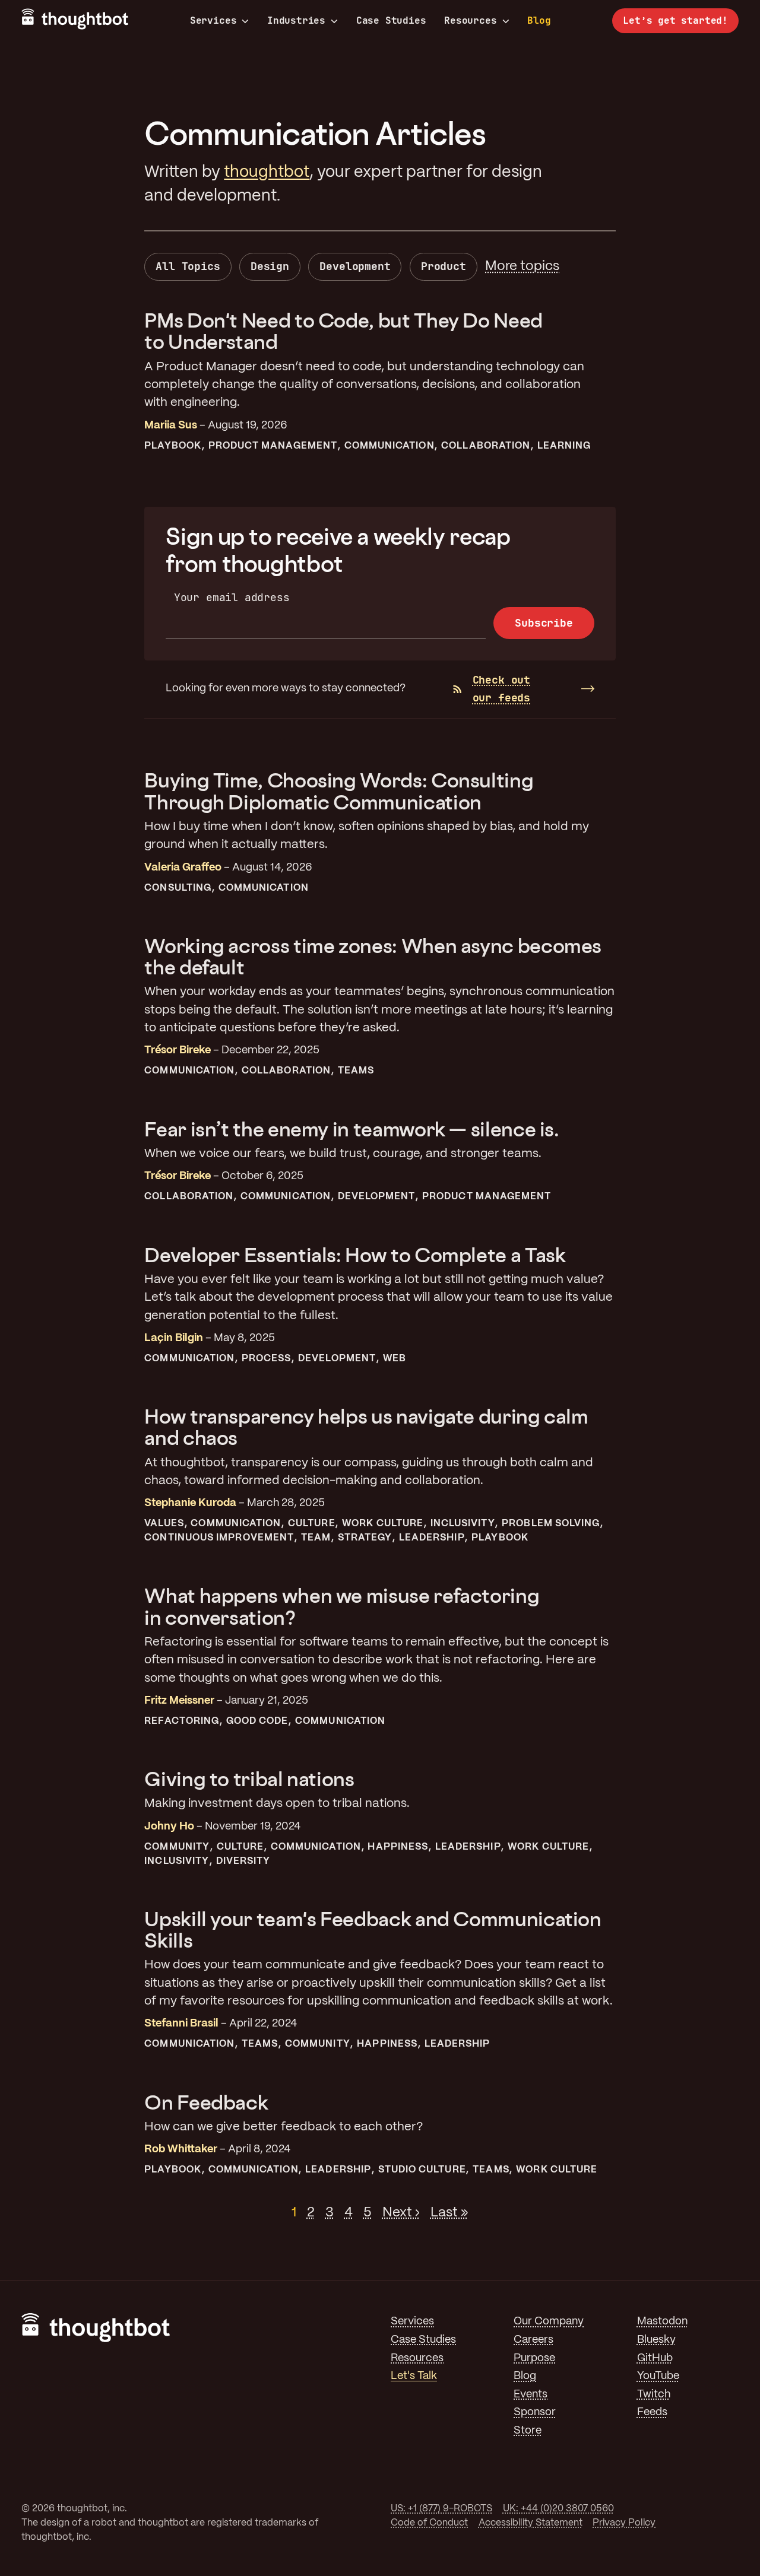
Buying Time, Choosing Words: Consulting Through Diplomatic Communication (339, 791)
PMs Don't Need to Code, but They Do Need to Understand (343, 331)
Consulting (178, 888)
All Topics (188, 266)
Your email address (232, 597)
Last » (449, 2213)
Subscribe (544, 623)
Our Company (549, 2322)
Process (267, 1359)
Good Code (257, 1721)
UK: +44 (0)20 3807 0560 (558, 2509)
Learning (564, 446)
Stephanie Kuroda (190, 1503)
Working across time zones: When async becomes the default (373, 956)
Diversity (243, 1861)
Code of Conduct (429, 2523)
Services (213, 21)
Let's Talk (414, 2376)
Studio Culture (422, 2170)
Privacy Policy (624, 2523)
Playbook (173, 446)
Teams (356, 1071)
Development (355, 266)
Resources (470, 21)
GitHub (655, 2359)
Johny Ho (169, 1827)
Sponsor (535, 2413)
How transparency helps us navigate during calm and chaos (366, 1427)
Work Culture (383, 1524)
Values (164, 1524)
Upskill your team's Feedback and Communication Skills (373, 1929)
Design (270, 266)
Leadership (432, 1538)
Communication (389, 446)
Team (316, 1538)
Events (531, 2395)
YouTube (658, 2376)
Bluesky (656, 2340)
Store (528, 2431)
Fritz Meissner (179, 1701)
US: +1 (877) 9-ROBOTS (441, 2509)
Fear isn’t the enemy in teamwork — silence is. (351, 1129)
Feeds (652, 2413)
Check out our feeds (501, 689)
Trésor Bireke (178, 1051)
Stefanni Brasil (181, 2024)
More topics (522, 266)
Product (444, 266)
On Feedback (206, 2102)
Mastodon (662, 2322)
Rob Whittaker (181, 2150)
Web (395, 1359)
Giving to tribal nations (249, 1779)
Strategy (365, 1538)
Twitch (654, 2395)
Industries (296, 21)
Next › (401, 2213)
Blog (539, 20)
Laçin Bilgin (174, 1338)
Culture (312, 1524)
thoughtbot (267, 172)
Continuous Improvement (219, 1538)
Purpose (534, 2359)
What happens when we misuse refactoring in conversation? (342, 1606)
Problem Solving (551, 1524)
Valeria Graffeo (183, 868)
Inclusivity (463, 1524)
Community (177, 1847)
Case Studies (391, 20)
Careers (533, 2340)
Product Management (273, 446)
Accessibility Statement (531, 2523)
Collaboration (486, 446)
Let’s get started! (675, 20)
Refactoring (182, 1721)
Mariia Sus (171, 426)
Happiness (398, 1847)
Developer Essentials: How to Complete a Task (355, 1255)
